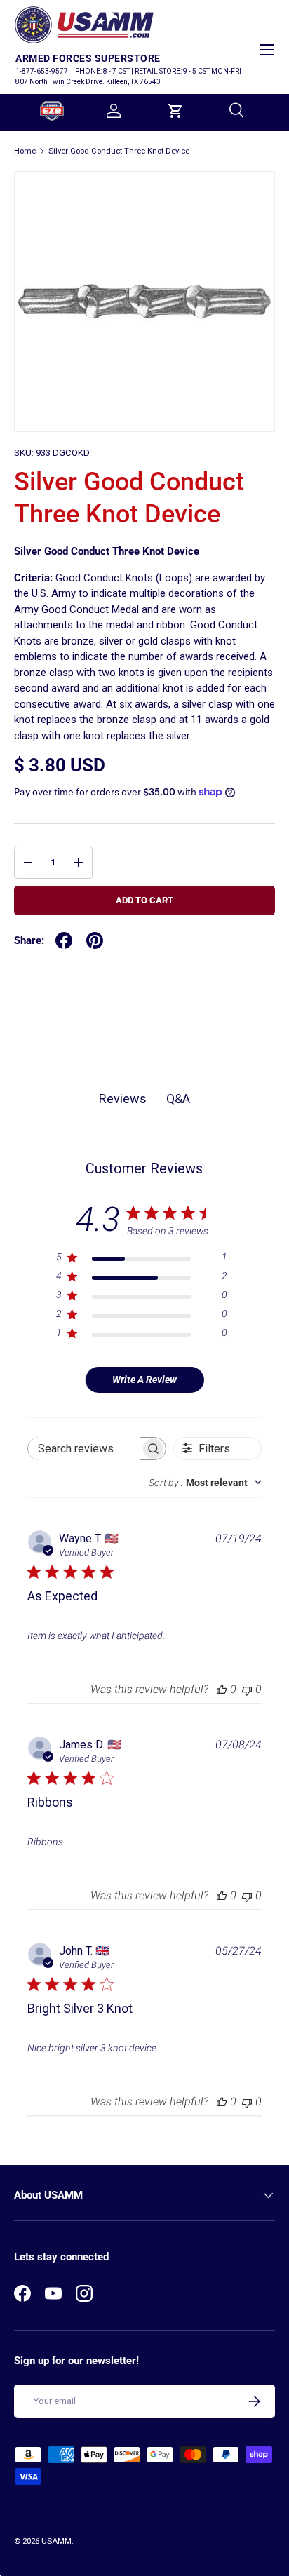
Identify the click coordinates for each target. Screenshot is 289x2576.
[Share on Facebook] (64, 940)
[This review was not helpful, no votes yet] (247, 1689)
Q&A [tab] (178, 1099)
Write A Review (144, 1380)
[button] (175, 111)
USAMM (56, 2541)
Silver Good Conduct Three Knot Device (119, 151)
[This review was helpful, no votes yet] (222, 1689)
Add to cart (144, 900)
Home (25, 151)
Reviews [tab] (123, 1099)
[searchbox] (84, 1449)
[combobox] (205, 1483)
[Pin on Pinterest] (95, 940)
